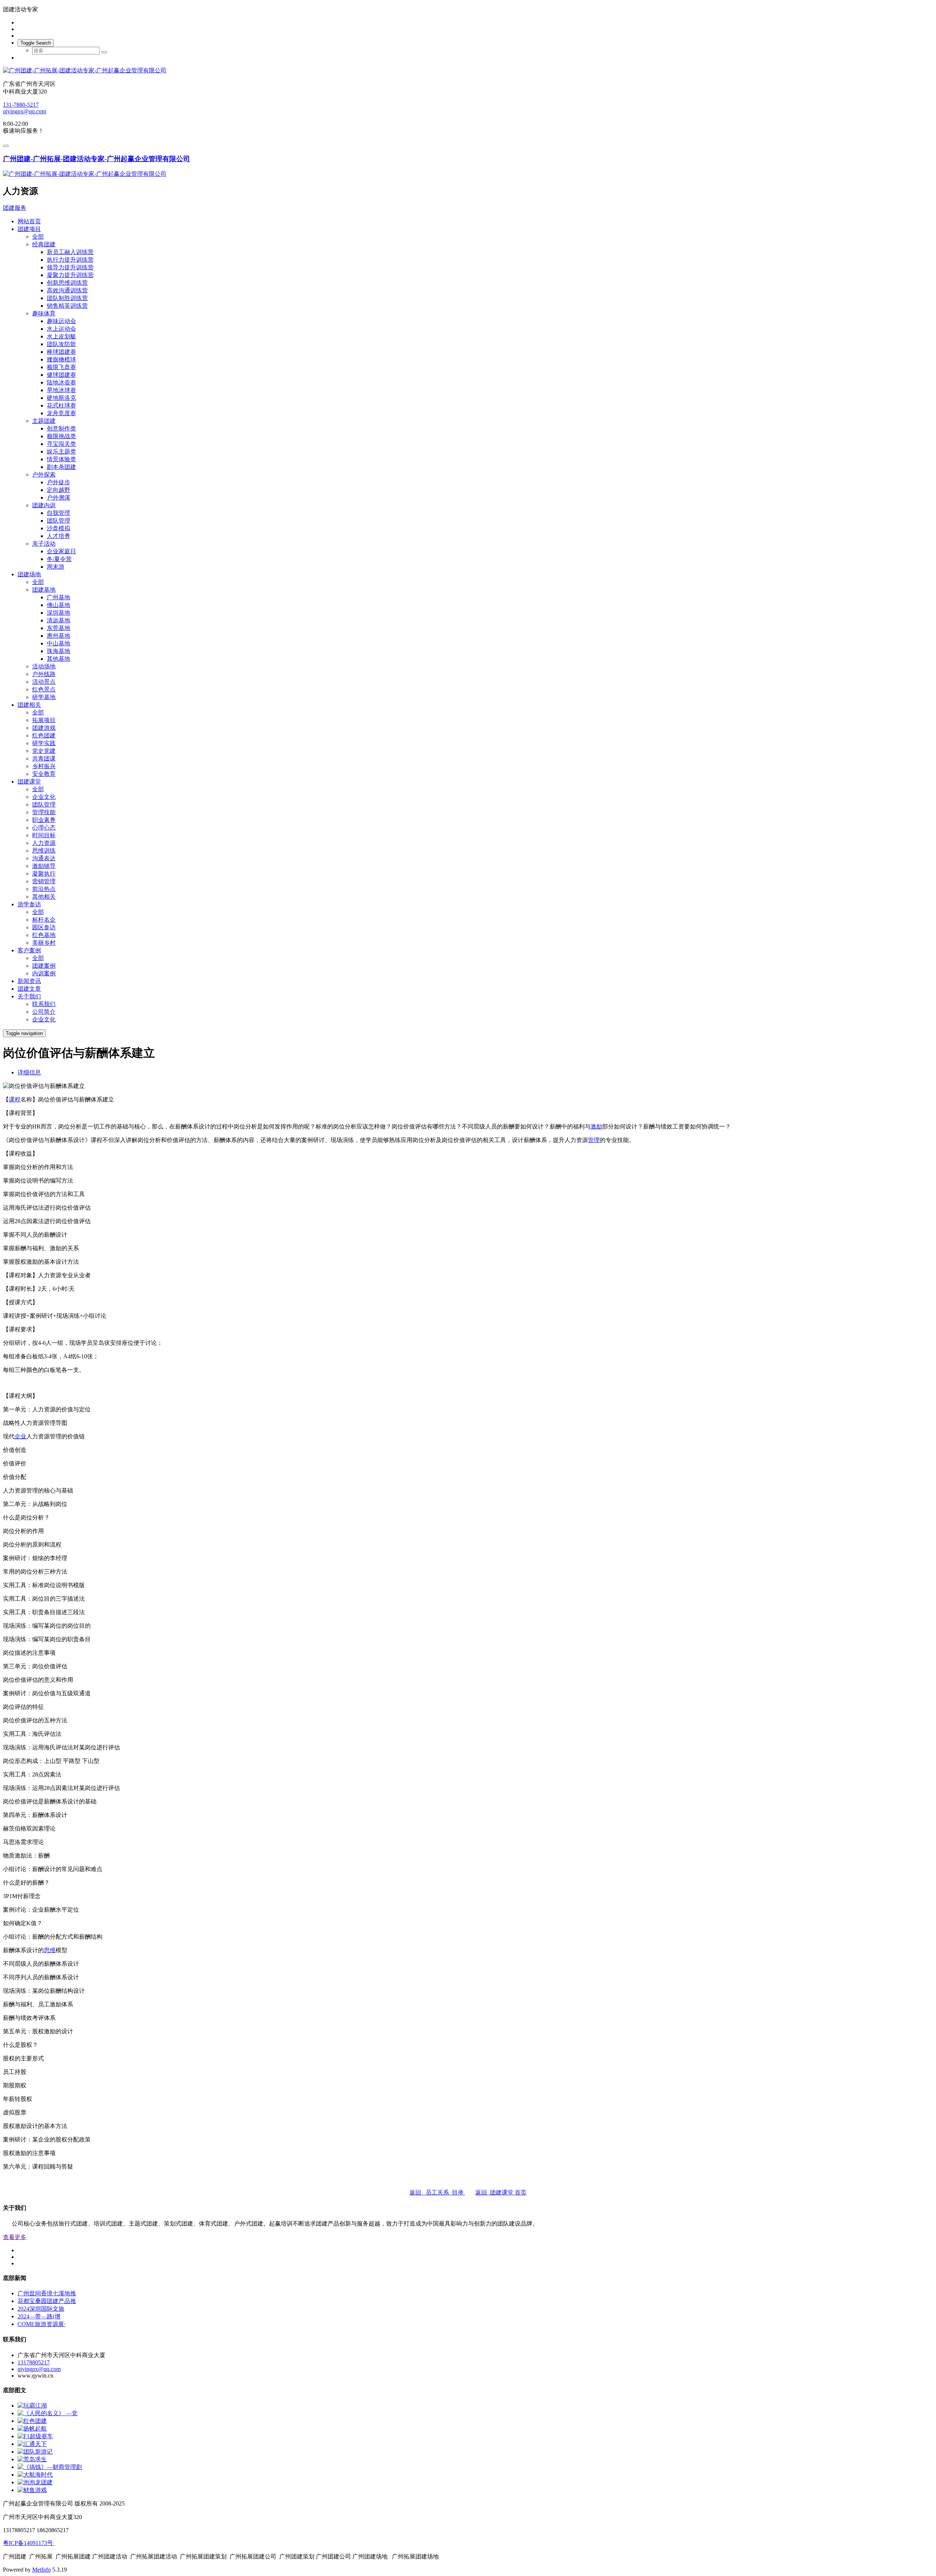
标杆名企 (44, 920)
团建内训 (44, 505)
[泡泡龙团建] (35, 2482)
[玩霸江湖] (32, 2406)
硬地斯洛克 (61, 398)
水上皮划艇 (61, 336)
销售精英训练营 (67, 306)
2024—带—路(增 (39, 2316)
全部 (38, 237)
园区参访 (44, 927)
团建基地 (44, 590)
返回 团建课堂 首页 (501, 2192)
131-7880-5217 (21, 105)
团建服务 (15, 208)
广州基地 (58, 597)
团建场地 (29, 574)
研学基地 (44, 697)
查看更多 (15, 2237)
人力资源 (44, 843)
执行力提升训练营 (70, 260)
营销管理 (44, 881)
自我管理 (58, 513)
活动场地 (44, 666)
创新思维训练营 (67, 283)
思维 (50, 1950)
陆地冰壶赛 (61, 382)
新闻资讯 (29, 981)
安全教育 (44, 774)
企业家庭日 (61, 551)
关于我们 (29, 996)
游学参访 (29, 904)
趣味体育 (44, 313)
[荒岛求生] (32, 2459)
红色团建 (44, 735)
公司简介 (44, 1012)
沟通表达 (44, 858)
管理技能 (44, 812)
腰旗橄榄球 (61, 359)
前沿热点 (44, 889)
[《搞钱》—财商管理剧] (50, 2467)
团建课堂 (29, 781)
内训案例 (44, 973)
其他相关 (44, 897)
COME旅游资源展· (42, 2324)
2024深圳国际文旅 (41, 2309)
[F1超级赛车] (35, 2436)
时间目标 (44, 835)
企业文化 (44, 797)
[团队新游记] (35, 2452)
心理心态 (44, 828)
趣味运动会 (61, 321)
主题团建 (44, 421)
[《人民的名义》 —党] (48, 2413)
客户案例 (29, 950)
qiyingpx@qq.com (24, 111)
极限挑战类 (61, 436)
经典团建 (44, 244)
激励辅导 (44, 866)
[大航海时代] (35, 2475)
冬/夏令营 (59, 559)
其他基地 (58, 659)
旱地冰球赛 (61, 390)
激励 (596, 1126)
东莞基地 (58, 628)
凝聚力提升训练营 (70, 275)
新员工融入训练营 (70, 252)
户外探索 (44, 475)
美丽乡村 (44, 943)
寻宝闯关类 (61, 444)
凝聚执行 (44, 874)
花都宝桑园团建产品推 (47, 2301)
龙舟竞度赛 (61, 413)
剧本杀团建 (61, 467)
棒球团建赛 (61, 352)
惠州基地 (58, 636)
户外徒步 (58, 482)
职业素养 (44, 820)
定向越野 (58, 490)
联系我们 (44, 1004)
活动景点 (44, 682)
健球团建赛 (61, 375)
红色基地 (44, 935)
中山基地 (58, 643)
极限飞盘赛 (61, 367)
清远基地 (58, 620)
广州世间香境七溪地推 (47, 2293)
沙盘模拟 (58, 528)
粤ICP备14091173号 (29, 2543)
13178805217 (34, 2362)
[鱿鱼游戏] (32, 2490)
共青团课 (44, 758)
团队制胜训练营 (67, 298)
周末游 (56, 567)
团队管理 (58, 521)
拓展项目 (44, 720)
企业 (20, 1436)
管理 (594, 1140)
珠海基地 (58, 651)
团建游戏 (44, 728)
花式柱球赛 (61, 405)
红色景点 (44, 689)
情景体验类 (61, 459)
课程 (15, 1099)
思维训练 (44, 851)
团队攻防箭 (61, 344)
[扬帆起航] (32, 2429)
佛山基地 (58, 605)
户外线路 (44, 674)
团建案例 (44, 966)
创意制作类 (61, 428)
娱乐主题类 (61, 452)
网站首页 (29, 221)
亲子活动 (44, 544)
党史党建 (44, 751)
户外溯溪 (58, 498)
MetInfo (41, 2570)
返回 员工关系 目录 (437, 2192)
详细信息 (29, 1072)
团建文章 (29, 989)
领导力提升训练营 (70, 267)
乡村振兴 (44, 766)
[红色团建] (32, 2421)
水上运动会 (61, 329)
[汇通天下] (32, 2444)
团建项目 (29, 229)
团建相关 (29, 705)
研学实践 (44, 743)
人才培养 (58, 536)
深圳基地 (58, 613)
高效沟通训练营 (67, 290)
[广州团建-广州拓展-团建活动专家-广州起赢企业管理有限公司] (468, 71)
